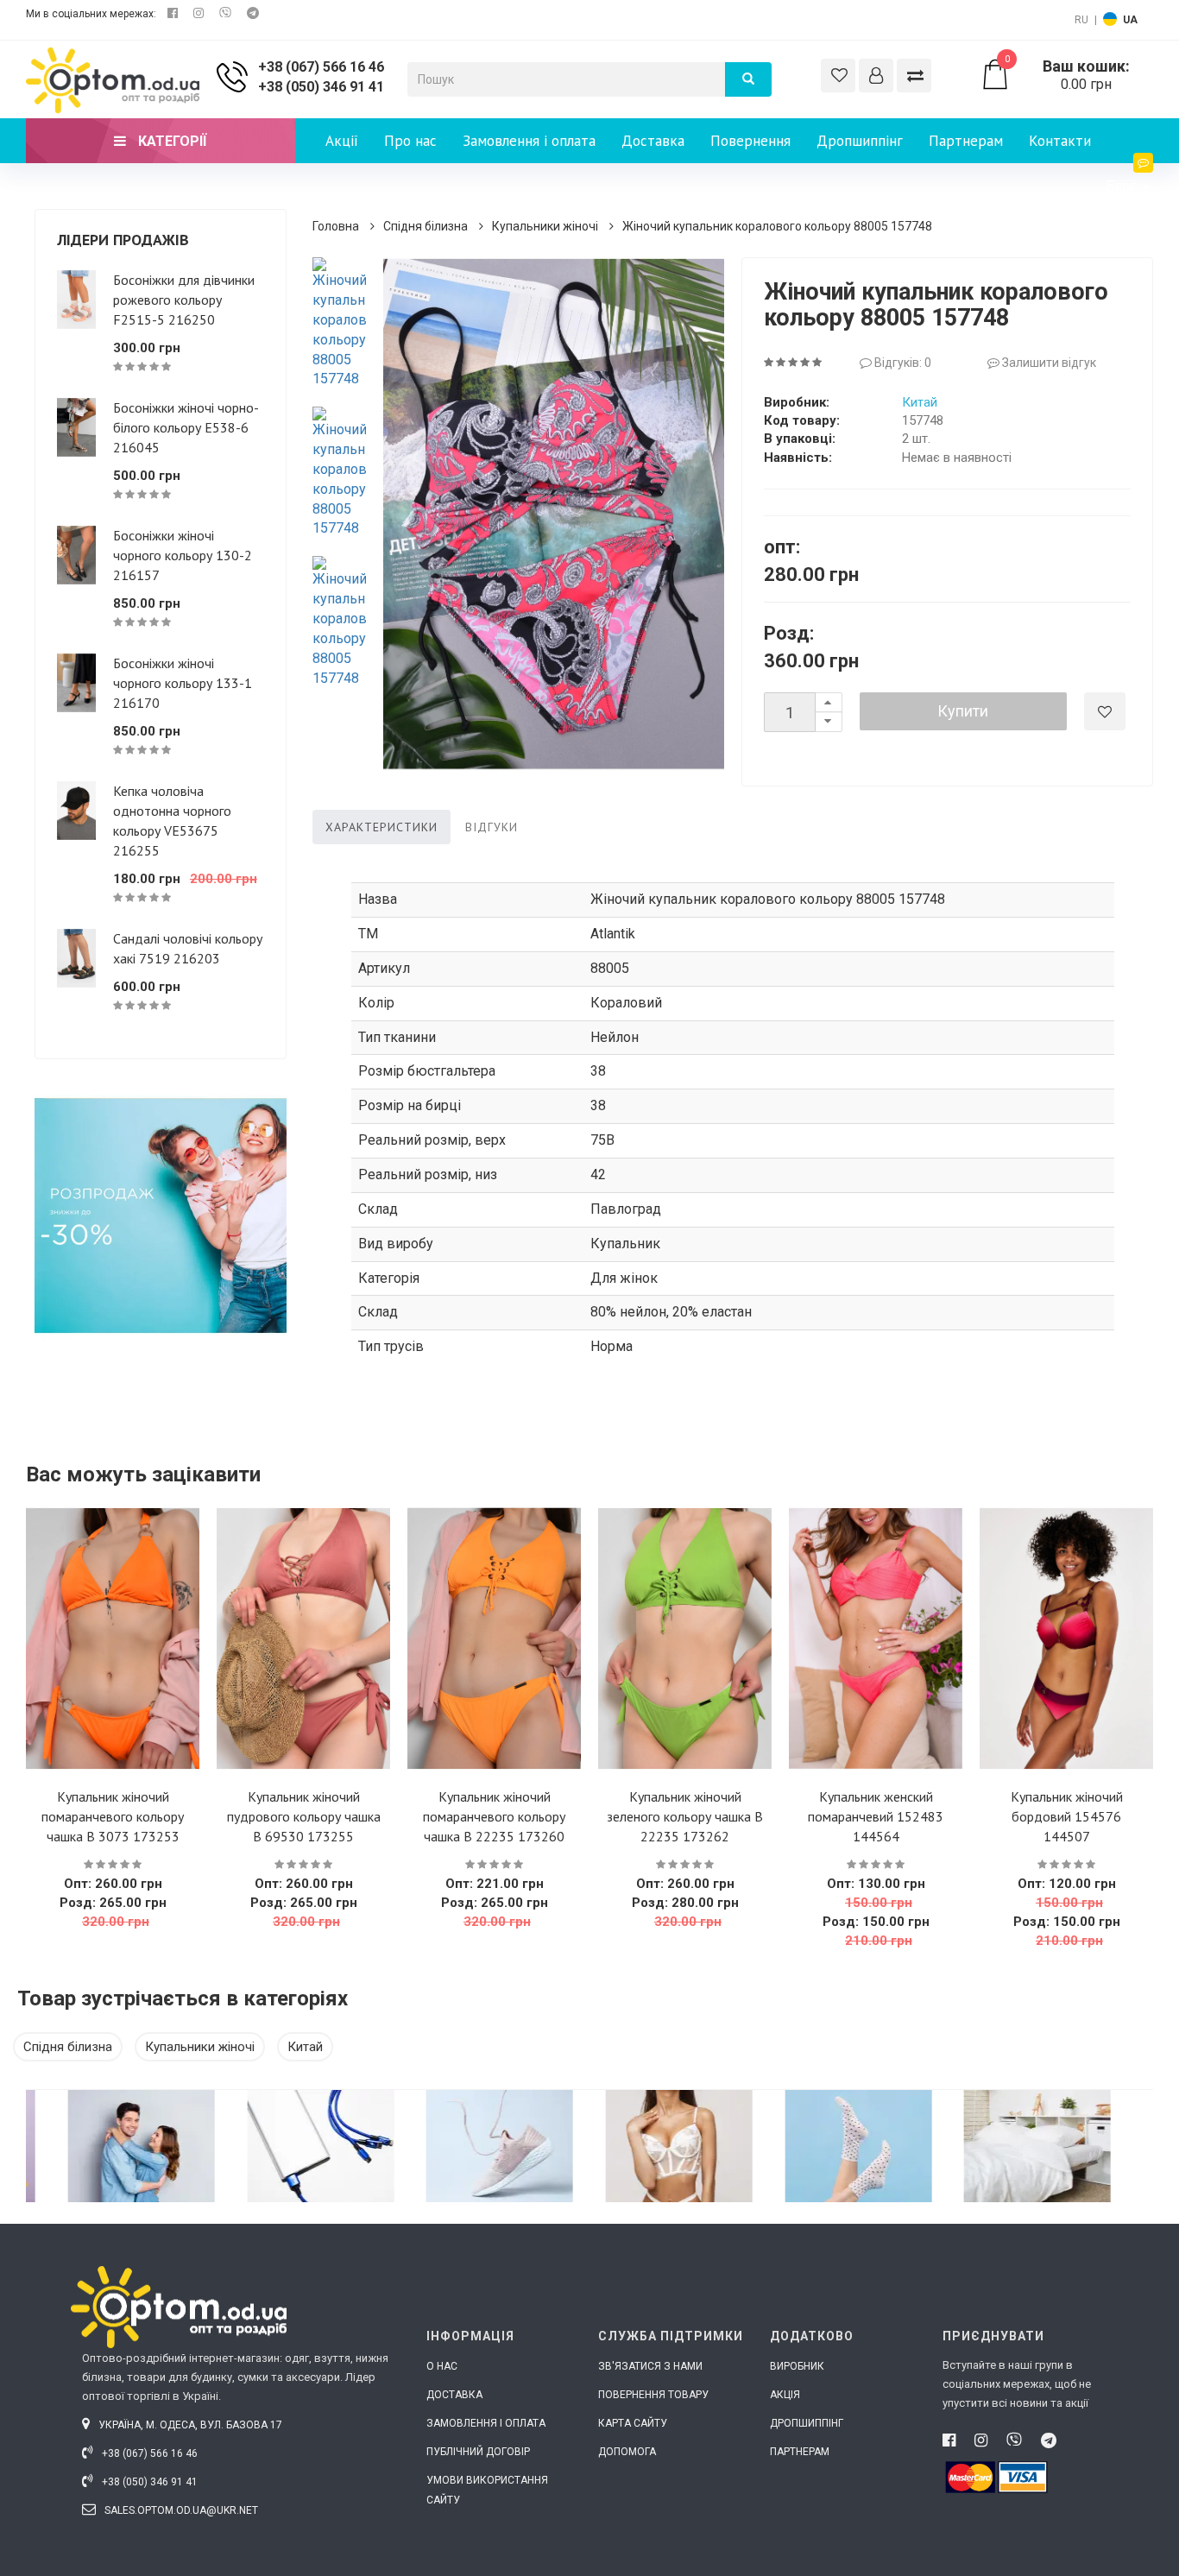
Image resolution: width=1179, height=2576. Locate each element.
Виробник (797, 2366)
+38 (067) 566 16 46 (321, 67)
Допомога (627, 2452)
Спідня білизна (426, 226)
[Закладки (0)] (838, 76)
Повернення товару (653, 2395)
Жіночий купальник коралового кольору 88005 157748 (777, 226)
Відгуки (492, 827)
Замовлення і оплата (529, 141)
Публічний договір (478, 2452)
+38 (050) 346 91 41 (321, 87)
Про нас (410, 141)
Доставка (653, 141)
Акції (342, 141)
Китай (920, 402)
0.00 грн (1068, 75)
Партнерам (966, 141)
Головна (336, 226)
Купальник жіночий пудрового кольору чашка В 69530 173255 (304, 1816)
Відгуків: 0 (902, 363)
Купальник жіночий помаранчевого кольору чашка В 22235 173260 (494, 1816)
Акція (785, 2395)
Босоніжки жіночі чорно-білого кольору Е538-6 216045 (186, 427)
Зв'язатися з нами (650, 2366)
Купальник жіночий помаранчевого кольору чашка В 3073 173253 (113, 1816)
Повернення (750, 141)
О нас (442, 2366)
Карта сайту (633, 2423)
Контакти (1060, 141)
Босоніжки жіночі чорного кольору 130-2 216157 (183, 555)
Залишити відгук (1048, 363)
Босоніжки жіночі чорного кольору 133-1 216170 (183, 683)
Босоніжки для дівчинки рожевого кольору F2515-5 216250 (184, 300)
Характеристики (381, 827)
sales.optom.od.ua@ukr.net (180, 2510)
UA (1130, 20)
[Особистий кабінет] (876, 76)
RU (1081, 20)
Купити (963, 711)
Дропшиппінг (860, 141)
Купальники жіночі (545, 226)
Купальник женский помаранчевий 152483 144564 (876, 1816)
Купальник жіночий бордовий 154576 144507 (1067, 1816)
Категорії (170, 141)
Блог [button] (1123, 186)
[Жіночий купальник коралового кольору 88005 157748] (340, 323)
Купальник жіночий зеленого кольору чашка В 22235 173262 (685, 1816)
